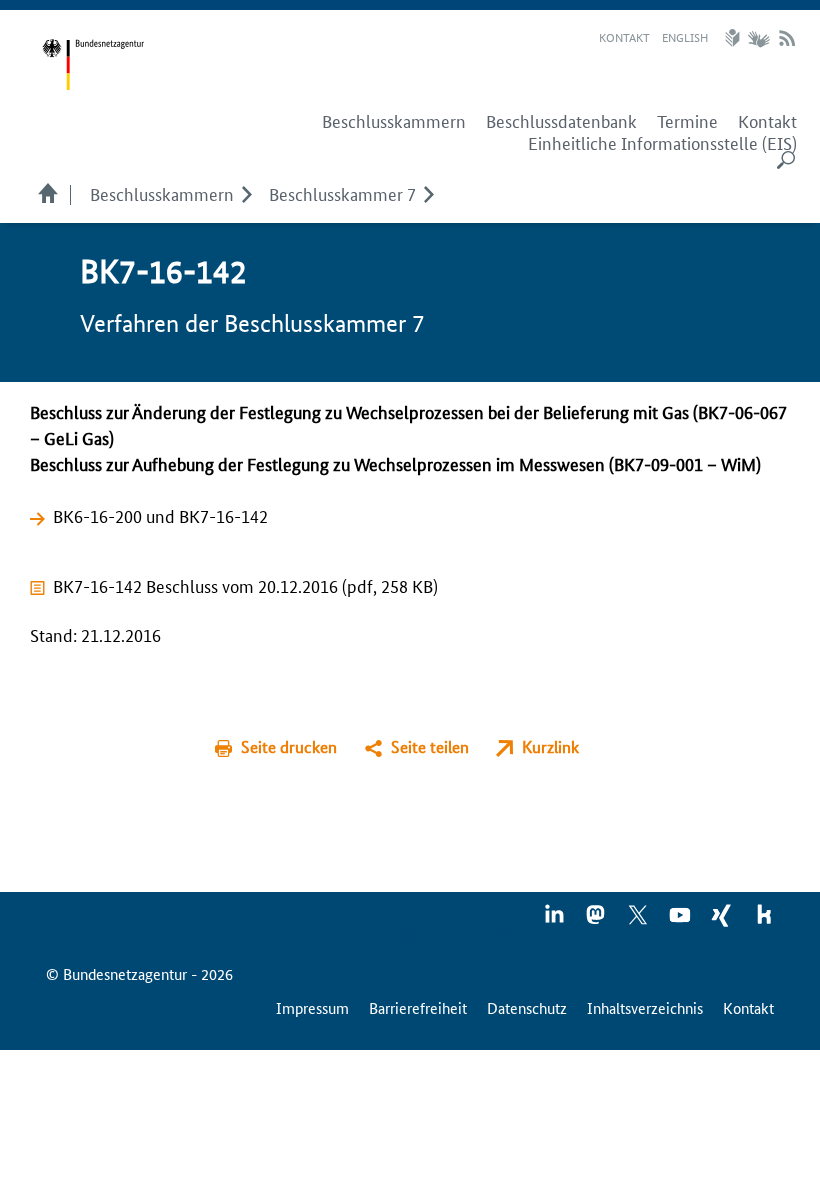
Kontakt (624, 36)
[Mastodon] (597, 921)
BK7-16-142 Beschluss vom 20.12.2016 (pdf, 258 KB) (245, 585)
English (685, 36)
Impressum (312, 1007)
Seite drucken (289, 746)
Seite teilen (430, 746)
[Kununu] (764, 921)
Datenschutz (527, 1007)
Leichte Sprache (735, 38)
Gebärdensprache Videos (758, 38)
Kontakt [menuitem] (767, 121)
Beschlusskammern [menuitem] (394, 121)
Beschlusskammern (162, 193)
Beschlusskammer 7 (342, 193)
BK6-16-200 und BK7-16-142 (160, 515)
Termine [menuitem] (687, 121)
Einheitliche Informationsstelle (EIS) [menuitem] (662, 143)
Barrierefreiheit (418, 1007)
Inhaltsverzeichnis (645, 1007)
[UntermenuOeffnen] (246, 193)
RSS (787, 38)
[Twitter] (639, 921)
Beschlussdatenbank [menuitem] (561, 121)
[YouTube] (681, 921)
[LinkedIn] (555, 921)
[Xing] (723, 921)
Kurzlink (550, 746)
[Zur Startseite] (93, 65)
